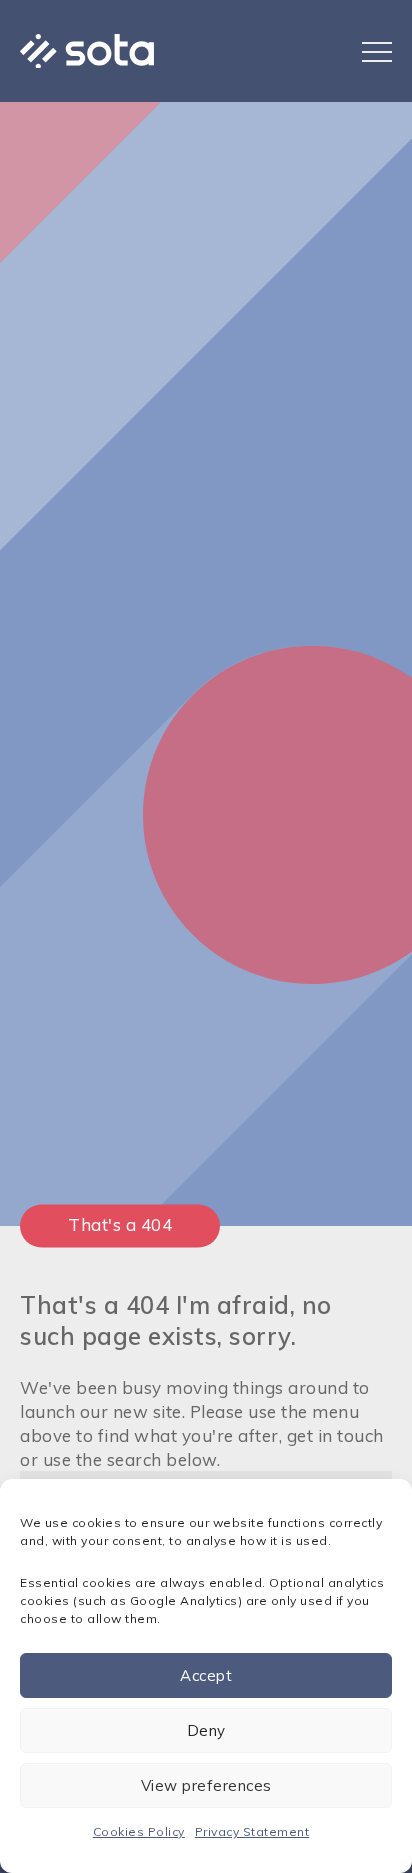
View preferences (206, 1785)
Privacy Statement (252, 1831)
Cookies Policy (139, 1831)
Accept (206, 1675)
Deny (206, 1730)
